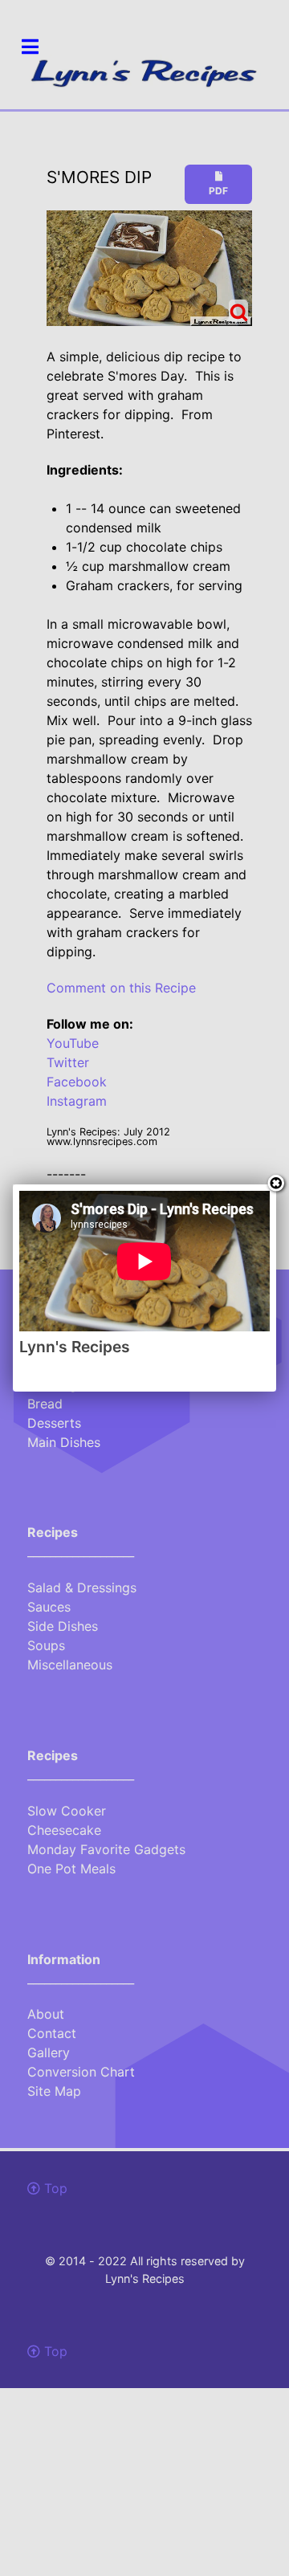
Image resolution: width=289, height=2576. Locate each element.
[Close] (276, 1184)
